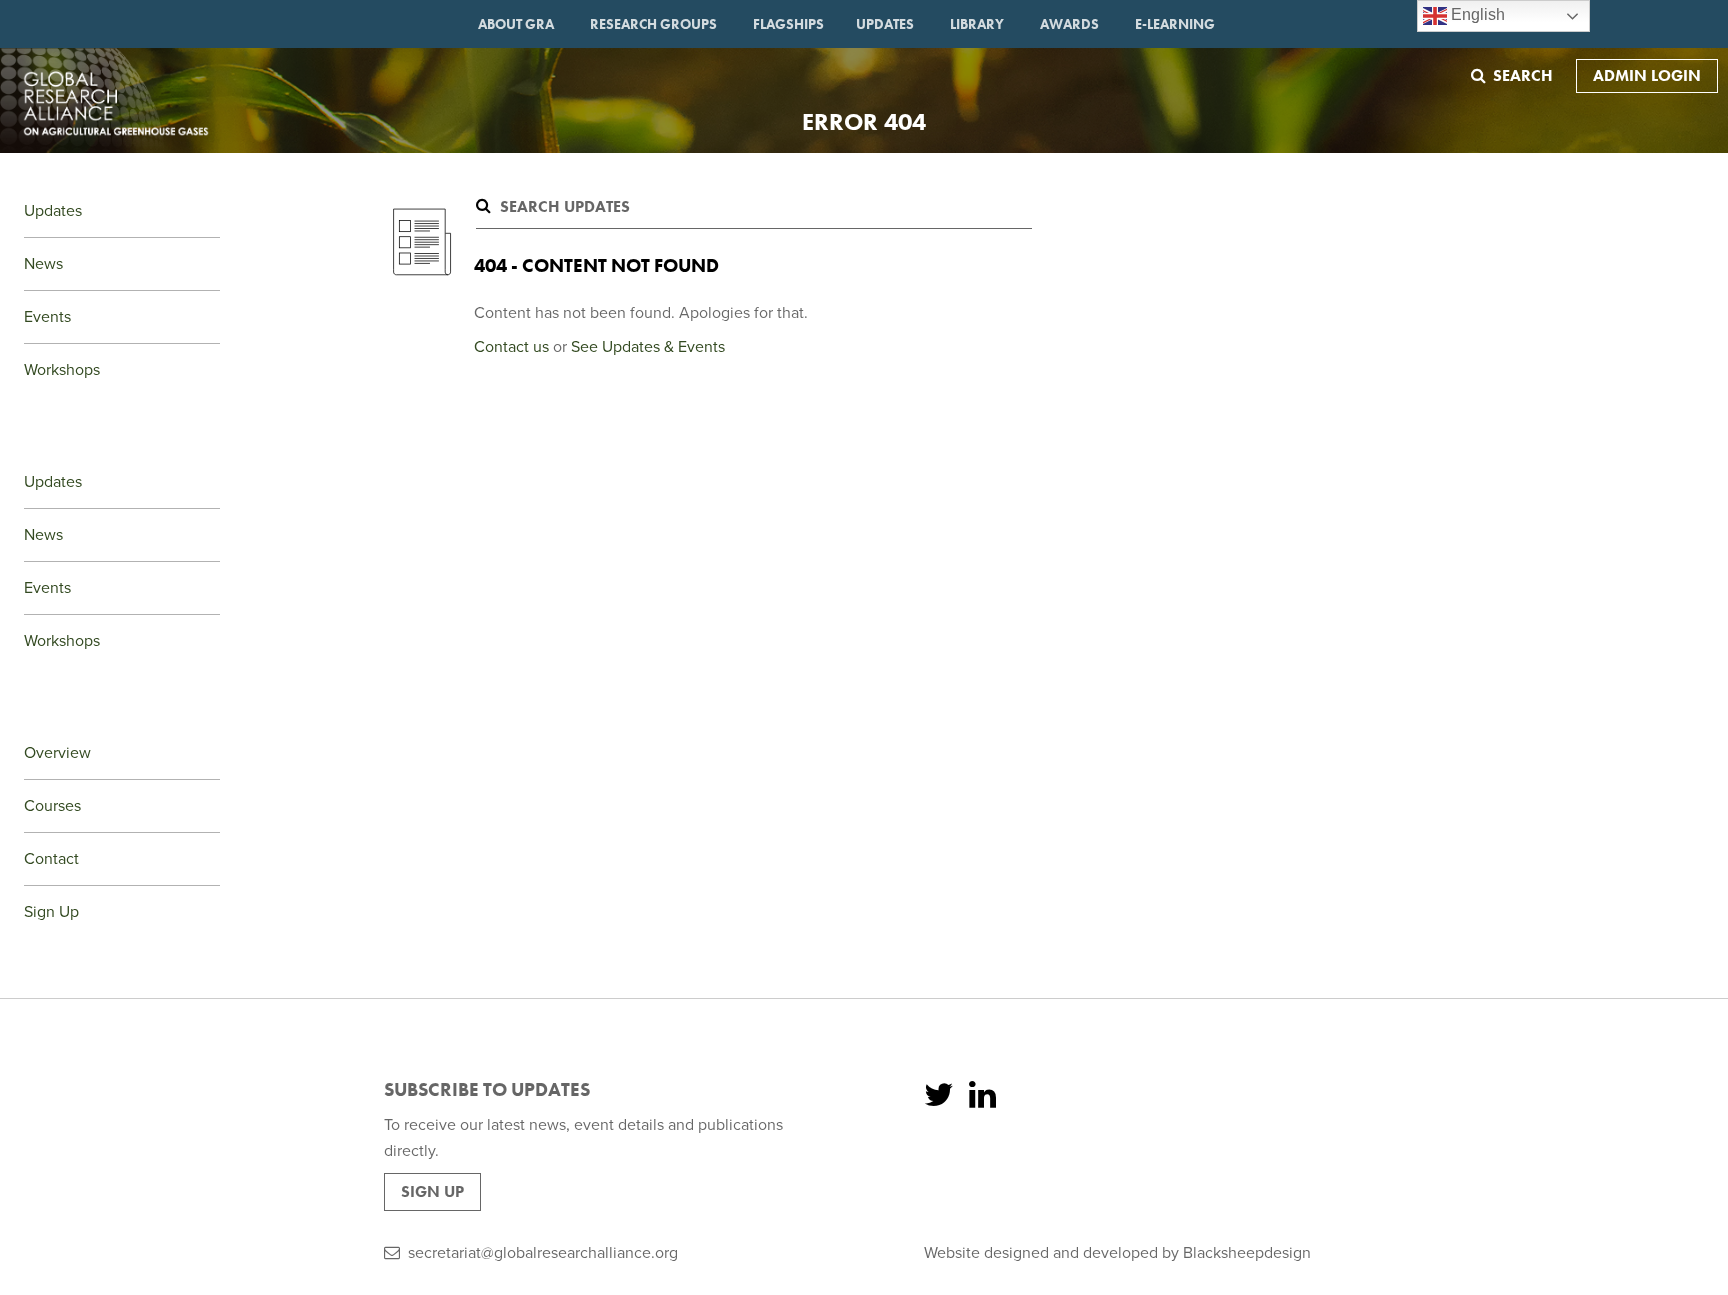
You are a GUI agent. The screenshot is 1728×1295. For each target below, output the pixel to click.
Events (47, 317)
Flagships (788, 24)
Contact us (511, 347)
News (43, 264)
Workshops (62, 370)
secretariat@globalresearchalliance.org (543, 1253)
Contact (51, 859)
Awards (1069, 24)
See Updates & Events (648, 347)
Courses (52, 806)
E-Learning (1175, 24)
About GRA (516, 24)
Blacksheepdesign (1247, 1253)
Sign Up (51, 912)
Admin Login (1647, 75)
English (1476, 14)
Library (977, 24)
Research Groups (653, 24)
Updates (885, 24)
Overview (57, 753)
